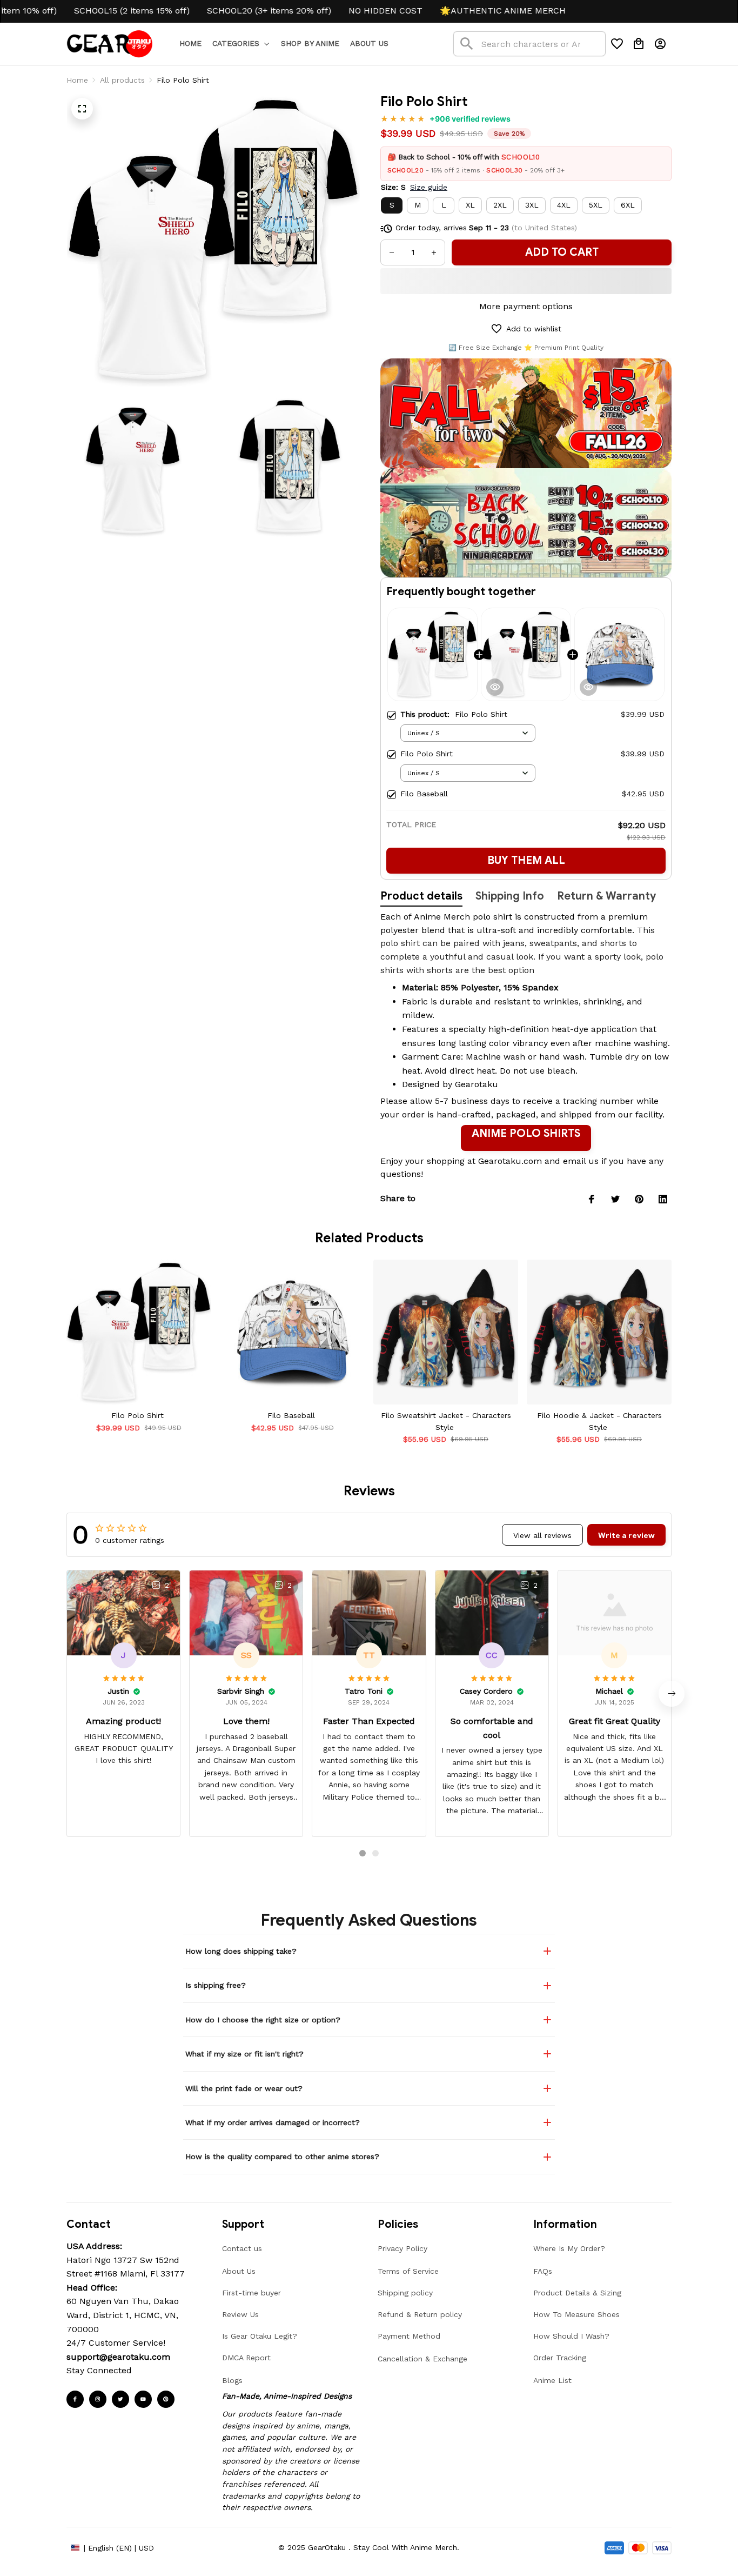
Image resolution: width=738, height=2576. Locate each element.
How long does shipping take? (241, 1951)
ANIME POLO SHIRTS (526, 1133)
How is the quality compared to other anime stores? (282, 2156)
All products (122, 80)
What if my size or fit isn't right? (244, 2054)
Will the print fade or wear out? (244, 2088)
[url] (118, 2357)
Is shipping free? (216, 1985)
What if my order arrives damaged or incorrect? (273, 2122)
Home (77, 80)
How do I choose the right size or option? (263, 2020)
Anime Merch (442, 917)
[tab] (363, 1853)
